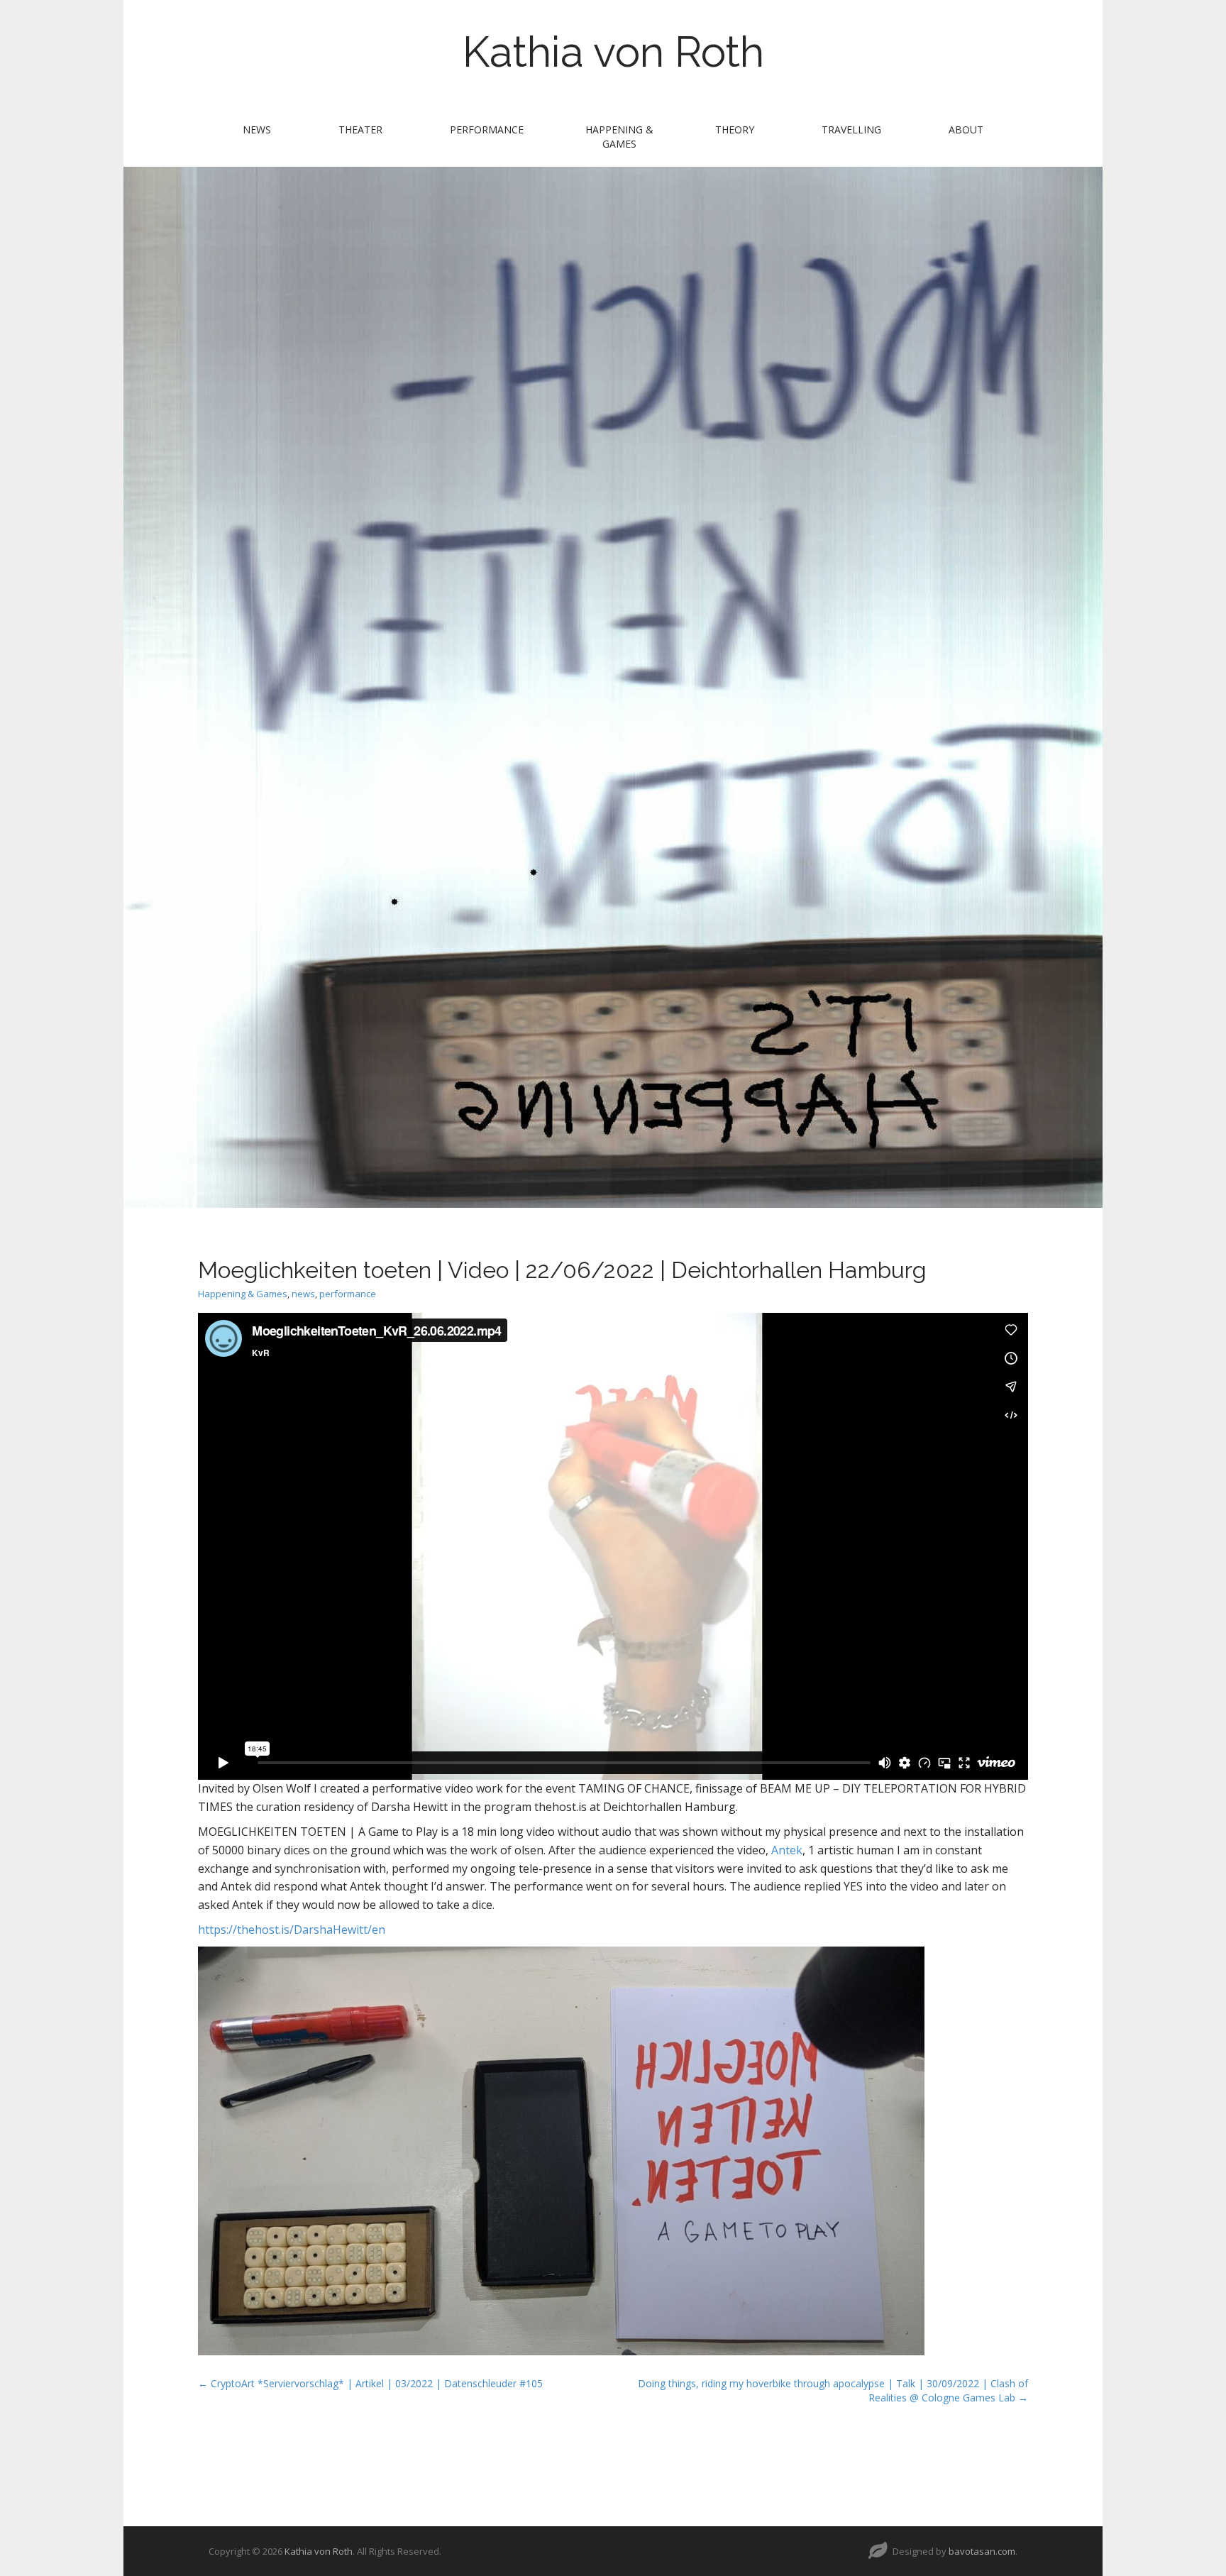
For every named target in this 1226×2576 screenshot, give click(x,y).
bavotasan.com (982, 2551)
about (966, 130)
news (257, 130)
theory (735, 130)
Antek (787, 1850)
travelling (851, 130)
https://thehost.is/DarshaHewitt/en (292, 1930)
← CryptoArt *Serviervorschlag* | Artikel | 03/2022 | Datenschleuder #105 (370, 2383)
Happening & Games (619, 137)
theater (360, 130)
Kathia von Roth (613, 52)
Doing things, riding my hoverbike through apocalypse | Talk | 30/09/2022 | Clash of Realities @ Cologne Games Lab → (833, 2390)
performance (487, 130)
